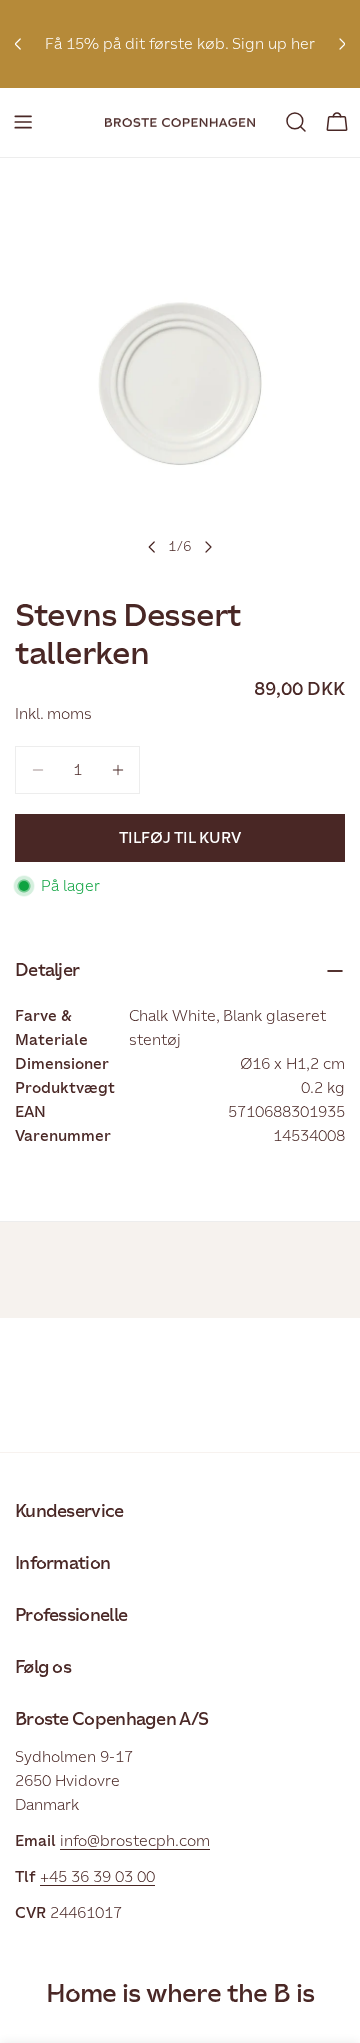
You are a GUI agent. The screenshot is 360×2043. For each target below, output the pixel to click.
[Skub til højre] (208, 547)
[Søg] (296, 122)
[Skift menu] (23, 122)
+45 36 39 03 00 (97, 1876)
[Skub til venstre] (152, 547)
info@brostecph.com (135, 1840)
